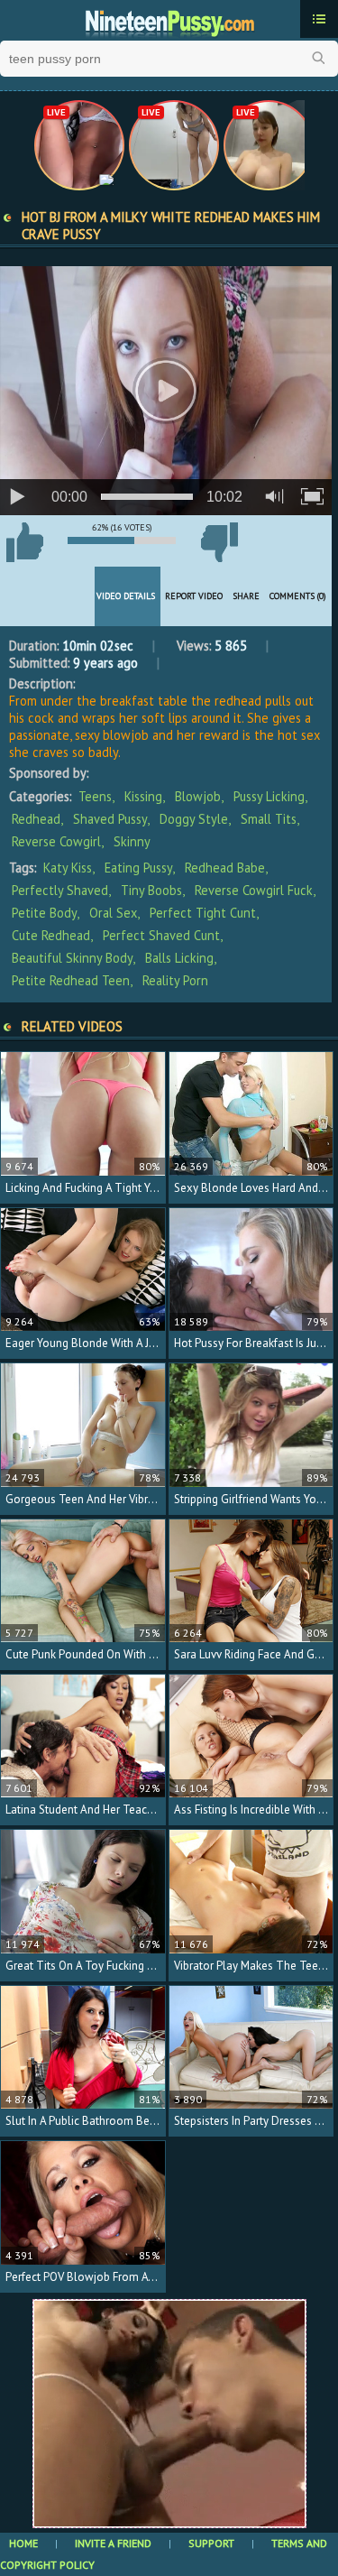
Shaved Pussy (110, 819)
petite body (44, 913)
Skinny (132, 841)
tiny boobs (151, 890)
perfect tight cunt (203, 913)
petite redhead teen (71, 980)
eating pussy (138, 868)
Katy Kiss (68, 868)
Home (23, 2543)
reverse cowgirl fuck (254, 890)
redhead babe (225, 868)
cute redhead (51, 935)
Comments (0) (298, 596)
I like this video (24, 542)
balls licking (179, 958)
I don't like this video (219, 542)
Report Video (194, 596)
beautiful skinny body (72, 958)
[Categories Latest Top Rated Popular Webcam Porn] (319, 19)
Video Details (126, 596)
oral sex (113, 913)
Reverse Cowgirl (56, 841)
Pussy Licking (269, 796)
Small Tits (269, 819)
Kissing (143, 796)
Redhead (36, 819)
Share (246, 596)
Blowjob (198, 796)
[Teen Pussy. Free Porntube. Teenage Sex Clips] (169, 21)
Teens (95, 796)
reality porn (175, 980)
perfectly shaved (60, 890)
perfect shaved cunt (161, 935)
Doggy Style (194, 819)
